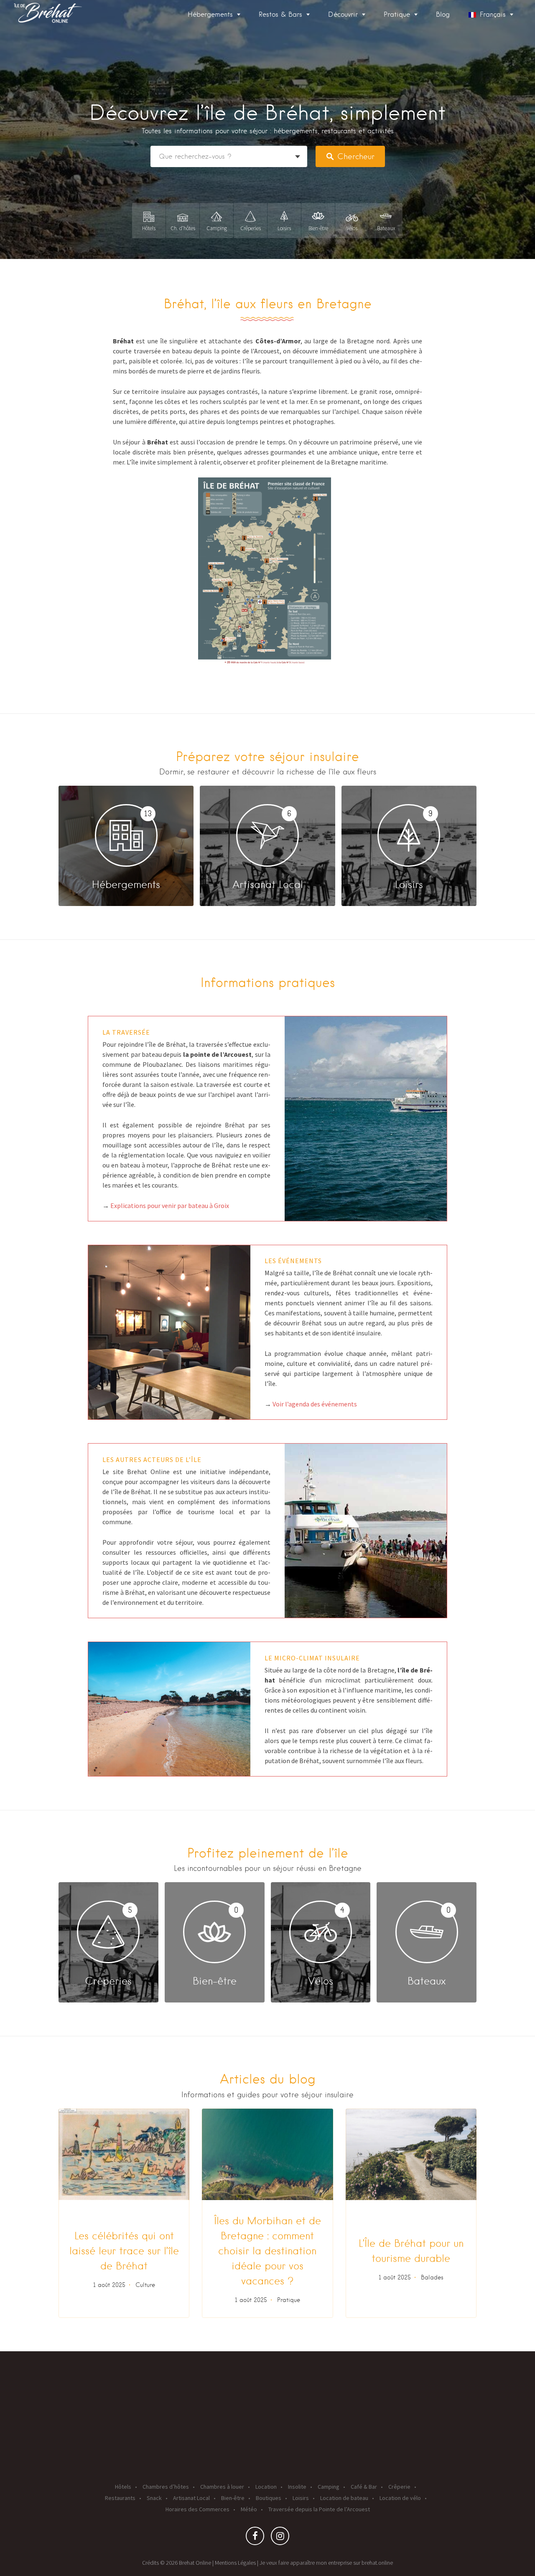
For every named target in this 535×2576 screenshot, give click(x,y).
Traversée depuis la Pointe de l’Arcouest (319, 2509)
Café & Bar (364, 2487)
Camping (329, 2487)
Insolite (297, 2487)
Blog (443, 14)
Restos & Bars (280, 14)
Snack (154, 2498)
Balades (432, 2277)
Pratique (289, 2300)
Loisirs (301, 2498)
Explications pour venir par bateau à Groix (170, 1206)
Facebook (255, 2538)
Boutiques (269, 2498)
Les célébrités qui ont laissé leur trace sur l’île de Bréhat (124, 2251)
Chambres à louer (222, 2487)
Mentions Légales (235, 2563)
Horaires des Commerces (197, 2509)
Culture (145, 2285)
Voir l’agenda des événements (315, 1404)
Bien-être (233, 2498)
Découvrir (343, 14)
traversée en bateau (163, 351)
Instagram (280, 2538)
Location (266, 2487)
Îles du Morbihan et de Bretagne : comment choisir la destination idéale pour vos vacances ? (267, 2251)
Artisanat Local (191, 2498)
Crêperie (399, 2487)
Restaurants (120, 2498)
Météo (249, 2509)
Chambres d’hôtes (166, 2487)
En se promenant (335, 401)
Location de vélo (400, 2498)
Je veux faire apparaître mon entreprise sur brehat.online (326, 2563)
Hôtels (123, 2487)
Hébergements (210, 14)
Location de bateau (344, 2498)
